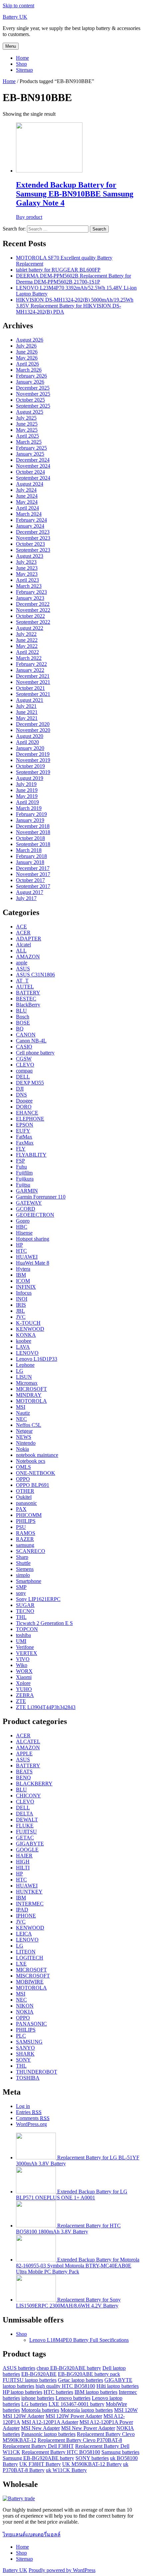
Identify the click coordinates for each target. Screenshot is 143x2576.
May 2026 (27, 358)
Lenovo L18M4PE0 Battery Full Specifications (79, 2340)
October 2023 (30, 544)
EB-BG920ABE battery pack (89, 2374)
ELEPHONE (30, 1119)
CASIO (24, 1047)
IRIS (21, 1305)
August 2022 (30, 628)
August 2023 (30, 556)
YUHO (24, 1689)
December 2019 (33, 754)
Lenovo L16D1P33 (37, 1359)
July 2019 (26, 784)
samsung (25, 1545)
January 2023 (30, 598)
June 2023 (27, 568)
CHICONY (28, 1796)
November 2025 (33, 394)
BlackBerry (28, 1005)
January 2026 (30, 382)
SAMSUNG (29, 2042)
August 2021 (30, 700)
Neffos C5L (29, 1425)
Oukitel (24, 1497)
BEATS (24, 1772)
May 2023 (27, 574)
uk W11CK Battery (66, 2470)
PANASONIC (31, 2024)
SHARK (25, 2054)
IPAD (22, 1910)
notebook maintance (37, 1455)
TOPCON (27, 1629)
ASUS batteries (19, 2368)
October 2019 (30, 766)
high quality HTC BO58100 (65, 2386)
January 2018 (30, 862)
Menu (11, 46)
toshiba (23, 1635)
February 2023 (31, 592)
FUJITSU (26, 1832)
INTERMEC (30, 1904)
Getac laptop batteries (80, 2380)
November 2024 (33, 466)
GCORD (26, 1209)
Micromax (27, 1383)
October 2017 (30, 880)
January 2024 (30, 526)
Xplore (23, 1683)
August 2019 (30, 778)
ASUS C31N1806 (35, 975)
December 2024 (33, 460)
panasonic (26, 1503)
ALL (21, 951)
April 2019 (27, 802)
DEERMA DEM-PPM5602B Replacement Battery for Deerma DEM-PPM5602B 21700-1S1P (73, 279)
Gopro (23, 1221)
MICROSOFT (31, 1389)
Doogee (24, 1101)
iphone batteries (38, 2398)
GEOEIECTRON (35, 1215)
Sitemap (24, 70)
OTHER (25, 1491)
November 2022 (33, 610)
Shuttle (23, 1563)
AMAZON (28, 957)
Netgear (24, 1431)
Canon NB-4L (31, 1041)
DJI (20, 1089)
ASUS (23, 969)
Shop (21, 64)
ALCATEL (28, 1742)
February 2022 (31, 664)
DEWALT (27, 1820)
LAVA (23, 1347)
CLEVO (25, 1065)
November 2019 (33, 760)
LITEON (26, 1952)
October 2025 (30, 400)
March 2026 (29, 370)
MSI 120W (126, 2410)
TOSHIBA (28, 2078)
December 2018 (33, 826)
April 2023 (27, 580)
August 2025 (30, 412)
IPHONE (26, 1916)
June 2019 (27, 790)
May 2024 (27, 502)
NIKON (25, 2006)
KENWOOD (30, 1329)
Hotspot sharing (33, 1239)
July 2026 (26, 346)
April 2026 (27, 364)
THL (21, 1617)
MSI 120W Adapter (23, 2416)
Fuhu (21, 1167)
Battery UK (15, 17)
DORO (24, 1107)
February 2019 (31, 814)
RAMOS (26, 1533)
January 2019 (30, 820)
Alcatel (23, 945)
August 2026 (30, 340)
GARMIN (27, 1191)
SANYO (25, 2048)
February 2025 (31, 448)
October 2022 (30, 616)
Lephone (25, 1365)
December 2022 (33, 604)
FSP (20, 1161)
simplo (23, 1575)
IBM (21, 1275)
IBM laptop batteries (96, 2392)
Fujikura (25, 1179)
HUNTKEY (29, 1892)
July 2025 (26, 418)
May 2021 (27, 718)
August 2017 (30, 892)
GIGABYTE (30, 1844)
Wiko (22, 1665)
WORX (24, 1671)
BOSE (23, 1023)
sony (21, 1593)
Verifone (25, 1647)
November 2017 (33, 874)
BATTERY (28, 993)
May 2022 (27, 646)
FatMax (24, 1137)
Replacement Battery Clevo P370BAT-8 (80, 2440)
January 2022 (30, 670)
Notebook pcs (31, 1461)
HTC (21, 1251)
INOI (22, 1299)
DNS (21, 1095)
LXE (21, 1964)
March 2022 (29, 658)
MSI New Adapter (40, 2428)
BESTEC (26, 999)
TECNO (25, 1611)
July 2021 (26, 706)
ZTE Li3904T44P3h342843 (46, 1707)
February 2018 (31, 856)
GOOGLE (27, 1850)
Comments (33, 2118)
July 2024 (26, 490)
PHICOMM (29, 1515)
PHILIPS (26, 1521)
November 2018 (33, 832)
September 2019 (33, 772)
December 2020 (33, 724)
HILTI (23, 1868)
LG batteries (34, 2404)
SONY (23, 2060)
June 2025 (27, 424)
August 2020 (30, 736)
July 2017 (26, 898)
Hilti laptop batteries (118, 2386)
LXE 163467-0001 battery (76, 2404)
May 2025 (27, 430)
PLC (21, 2036)
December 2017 (33, 868)
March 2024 (29, 514)
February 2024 (31, 520)
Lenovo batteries (73, 2398)
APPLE (24, 1754)
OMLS (23, 1467)
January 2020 (30, 748)
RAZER (25, 1539)
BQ (20, 1029)
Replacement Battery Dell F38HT (38, 2446)
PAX (21, 1509)
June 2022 (27, 640)
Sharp (22, 1557)
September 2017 (33, 886)
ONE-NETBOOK (36, 1473)
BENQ (23, 1778)
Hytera (23, 1269)
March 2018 (29, 850)
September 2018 (33, 844)
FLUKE (25, 1826)
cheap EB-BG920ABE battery (69, 2368)
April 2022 (27, 652)
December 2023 (33, 532)
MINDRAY (29, 1395)
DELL (23, 1077)
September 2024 (33, 478)
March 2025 (29, 442)
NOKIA (25, 2012)
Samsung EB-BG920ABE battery (38, 2458)
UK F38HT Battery (40, 2464)
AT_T (22, 981)
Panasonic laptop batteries (48, 2434)
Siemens (25, 1569)
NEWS (24, 1437)
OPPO (23, 1479)
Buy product (29, 217)
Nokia (22, 1449)
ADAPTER (29, 939)
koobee (24, 1341)
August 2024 (30, 484)
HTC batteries (58, 2392)
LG (20, 1371)
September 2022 (33, 622)
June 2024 (27, 496)
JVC (21, 1317)
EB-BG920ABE (39, 2374)
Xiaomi (24, 1677)
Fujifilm (24, 1173)
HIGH (23, 1862)
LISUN (24, 1377)
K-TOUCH (28, 1323)
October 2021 (30, 688)
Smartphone (29, 1581)
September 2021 (33, 694)
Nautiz (23, 1413)
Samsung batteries (120, 2452)
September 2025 (33, 406)
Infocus (24, 1293)
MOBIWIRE (30, 1982)
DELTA (25, 1814)
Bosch (23, 1017)
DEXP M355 (30, 1083)
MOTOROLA (31, 1401)
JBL (20, 1311)
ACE (21, 927)
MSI (21, 1407)
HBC (22, 1227)
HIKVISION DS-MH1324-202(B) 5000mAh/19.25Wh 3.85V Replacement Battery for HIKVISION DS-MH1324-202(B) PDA (75, 306)
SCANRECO (31, 1551)
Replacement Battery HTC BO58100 (61, 2452)
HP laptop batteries (22, 2392)
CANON (26, 1035)
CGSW (24, 1059)
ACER (23, 933)
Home (22, 58)
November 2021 (33, 682)
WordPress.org (31, 2124)
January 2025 (30, 454)
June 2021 (27, 712)
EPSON (25, 1125)
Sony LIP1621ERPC (38, 1599)
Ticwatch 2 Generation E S (44, 1623)
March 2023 (29, 586)
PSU (21, 1527)
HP (19, 1245)
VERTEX (27, 1653)
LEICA (24, 1934)
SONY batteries (92, 2458)
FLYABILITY (31, 1155)
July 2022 (26, 634)
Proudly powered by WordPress (62, 2570)
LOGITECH (30, 1958)
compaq (24, 1071)
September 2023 (33, 550)
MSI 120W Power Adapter (74, 2416)
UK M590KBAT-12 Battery (92, 2464)
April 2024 (27, 508)
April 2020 (27, 742)
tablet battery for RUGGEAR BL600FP (58, 270)
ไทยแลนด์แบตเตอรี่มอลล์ (32, 2534)
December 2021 (33, 676)
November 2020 (33, 730)
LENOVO (27, 1353)
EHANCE (27, 1113)
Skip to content (18, 6)
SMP (21, 1587)
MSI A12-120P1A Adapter (50, 2422)
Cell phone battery (35, 1053)
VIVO (23, 1659)
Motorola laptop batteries (87, 2410)
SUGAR (25, 1605)
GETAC (25, 1838)
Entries (29, 2112)
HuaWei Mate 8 (33, 1263)
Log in (23, 2106)
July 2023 (26, 562)
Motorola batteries (40, 2410)
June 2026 (27, 352)
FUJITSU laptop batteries (30, 2380)
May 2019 (27, 796)
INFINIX (26, 1287)
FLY (21, 1149)
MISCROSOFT (33, 1976)
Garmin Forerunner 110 (41, 1197)
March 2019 (29, 808)
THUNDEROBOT (37, 2072)
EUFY (23, 1131)
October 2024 (30, 472)
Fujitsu (23, 1185)
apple (22, 963)
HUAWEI (27, 1257)
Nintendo (26, 1443)
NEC (21, 1419)
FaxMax (25, 1143)
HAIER (24, 1856)
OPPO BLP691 (33, 1485)
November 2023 (33, 538)
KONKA (26, 1335)
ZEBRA (25, 1695)
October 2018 (30, 838)
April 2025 (27, 436)
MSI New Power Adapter (88, 2428)
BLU (21, 1011)
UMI (21, 1641)
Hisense (24, 1233)
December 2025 (33, 388)
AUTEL (25, 987)
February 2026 (31, 376)
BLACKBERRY (34, 1784)
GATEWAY (29, 1203)
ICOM (23, 1281)
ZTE (21, 1701)
